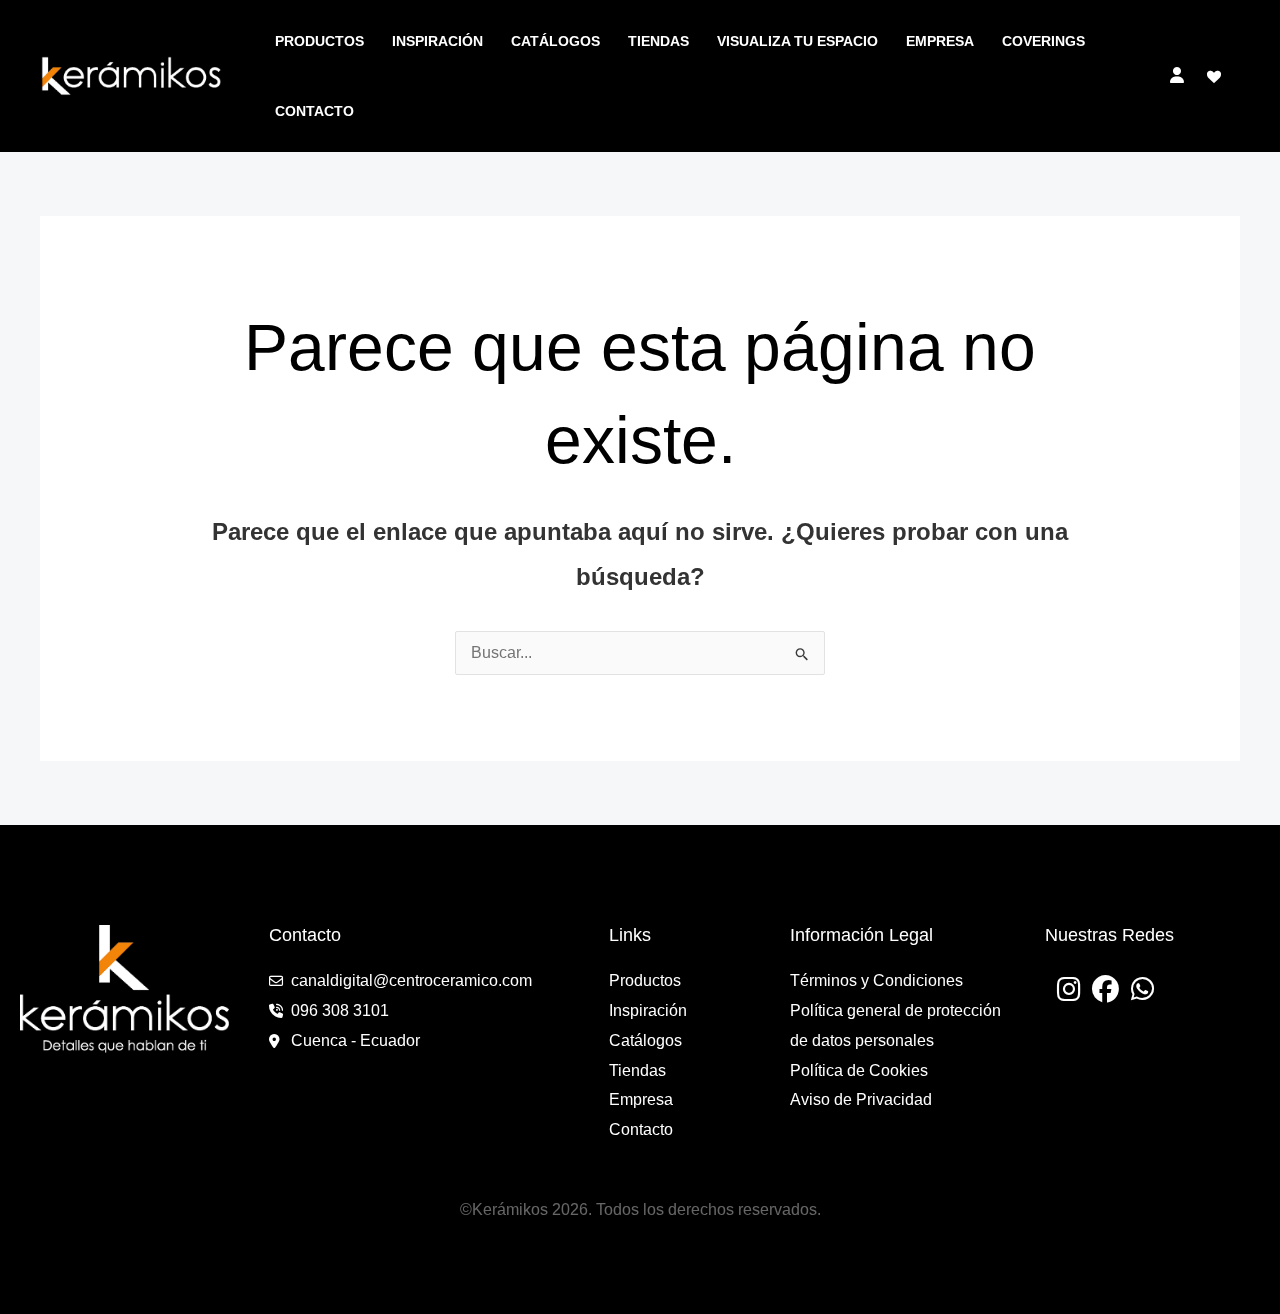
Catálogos (555, 41)
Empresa (940, 41)
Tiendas (658, 41)
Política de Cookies (859, 1070)
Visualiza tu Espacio (797, 41)
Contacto (314, 111)
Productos (319, 41)
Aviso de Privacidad (861, 1099)
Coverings (1043, 41)
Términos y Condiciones (876, 980)
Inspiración (437, 41)
